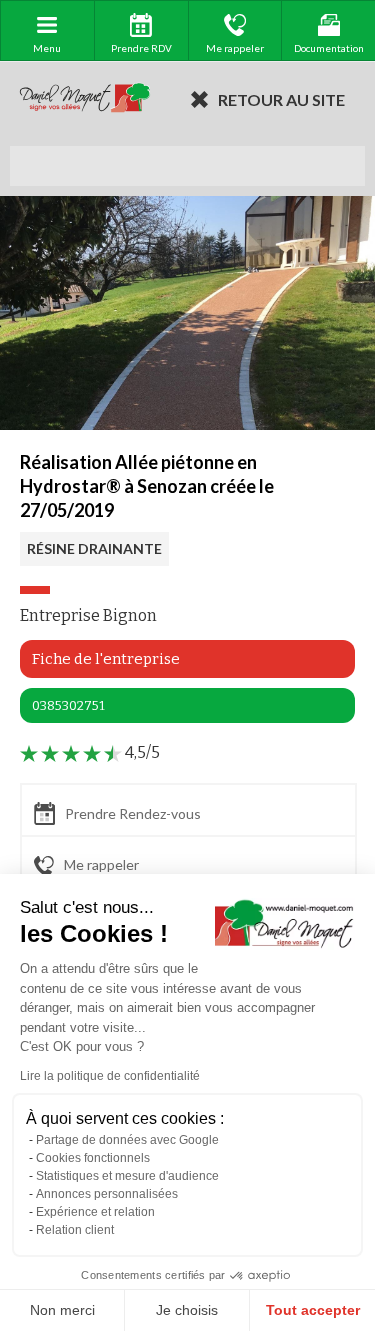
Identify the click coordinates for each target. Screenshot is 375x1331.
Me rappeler (101, 864)
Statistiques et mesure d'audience (127, 1176)
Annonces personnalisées (107, 1194)
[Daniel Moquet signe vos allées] (85, 99)
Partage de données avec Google (127, 1140)
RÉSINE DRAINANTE (94, 548)
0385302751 (68, 705)
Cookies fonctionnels (93, 1158)
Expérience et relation (95, 1212)
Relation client (75, 1230)
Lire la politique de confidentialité (110, 1076)
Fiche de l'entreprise (106, 659)
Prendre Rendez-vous (133, 813)
